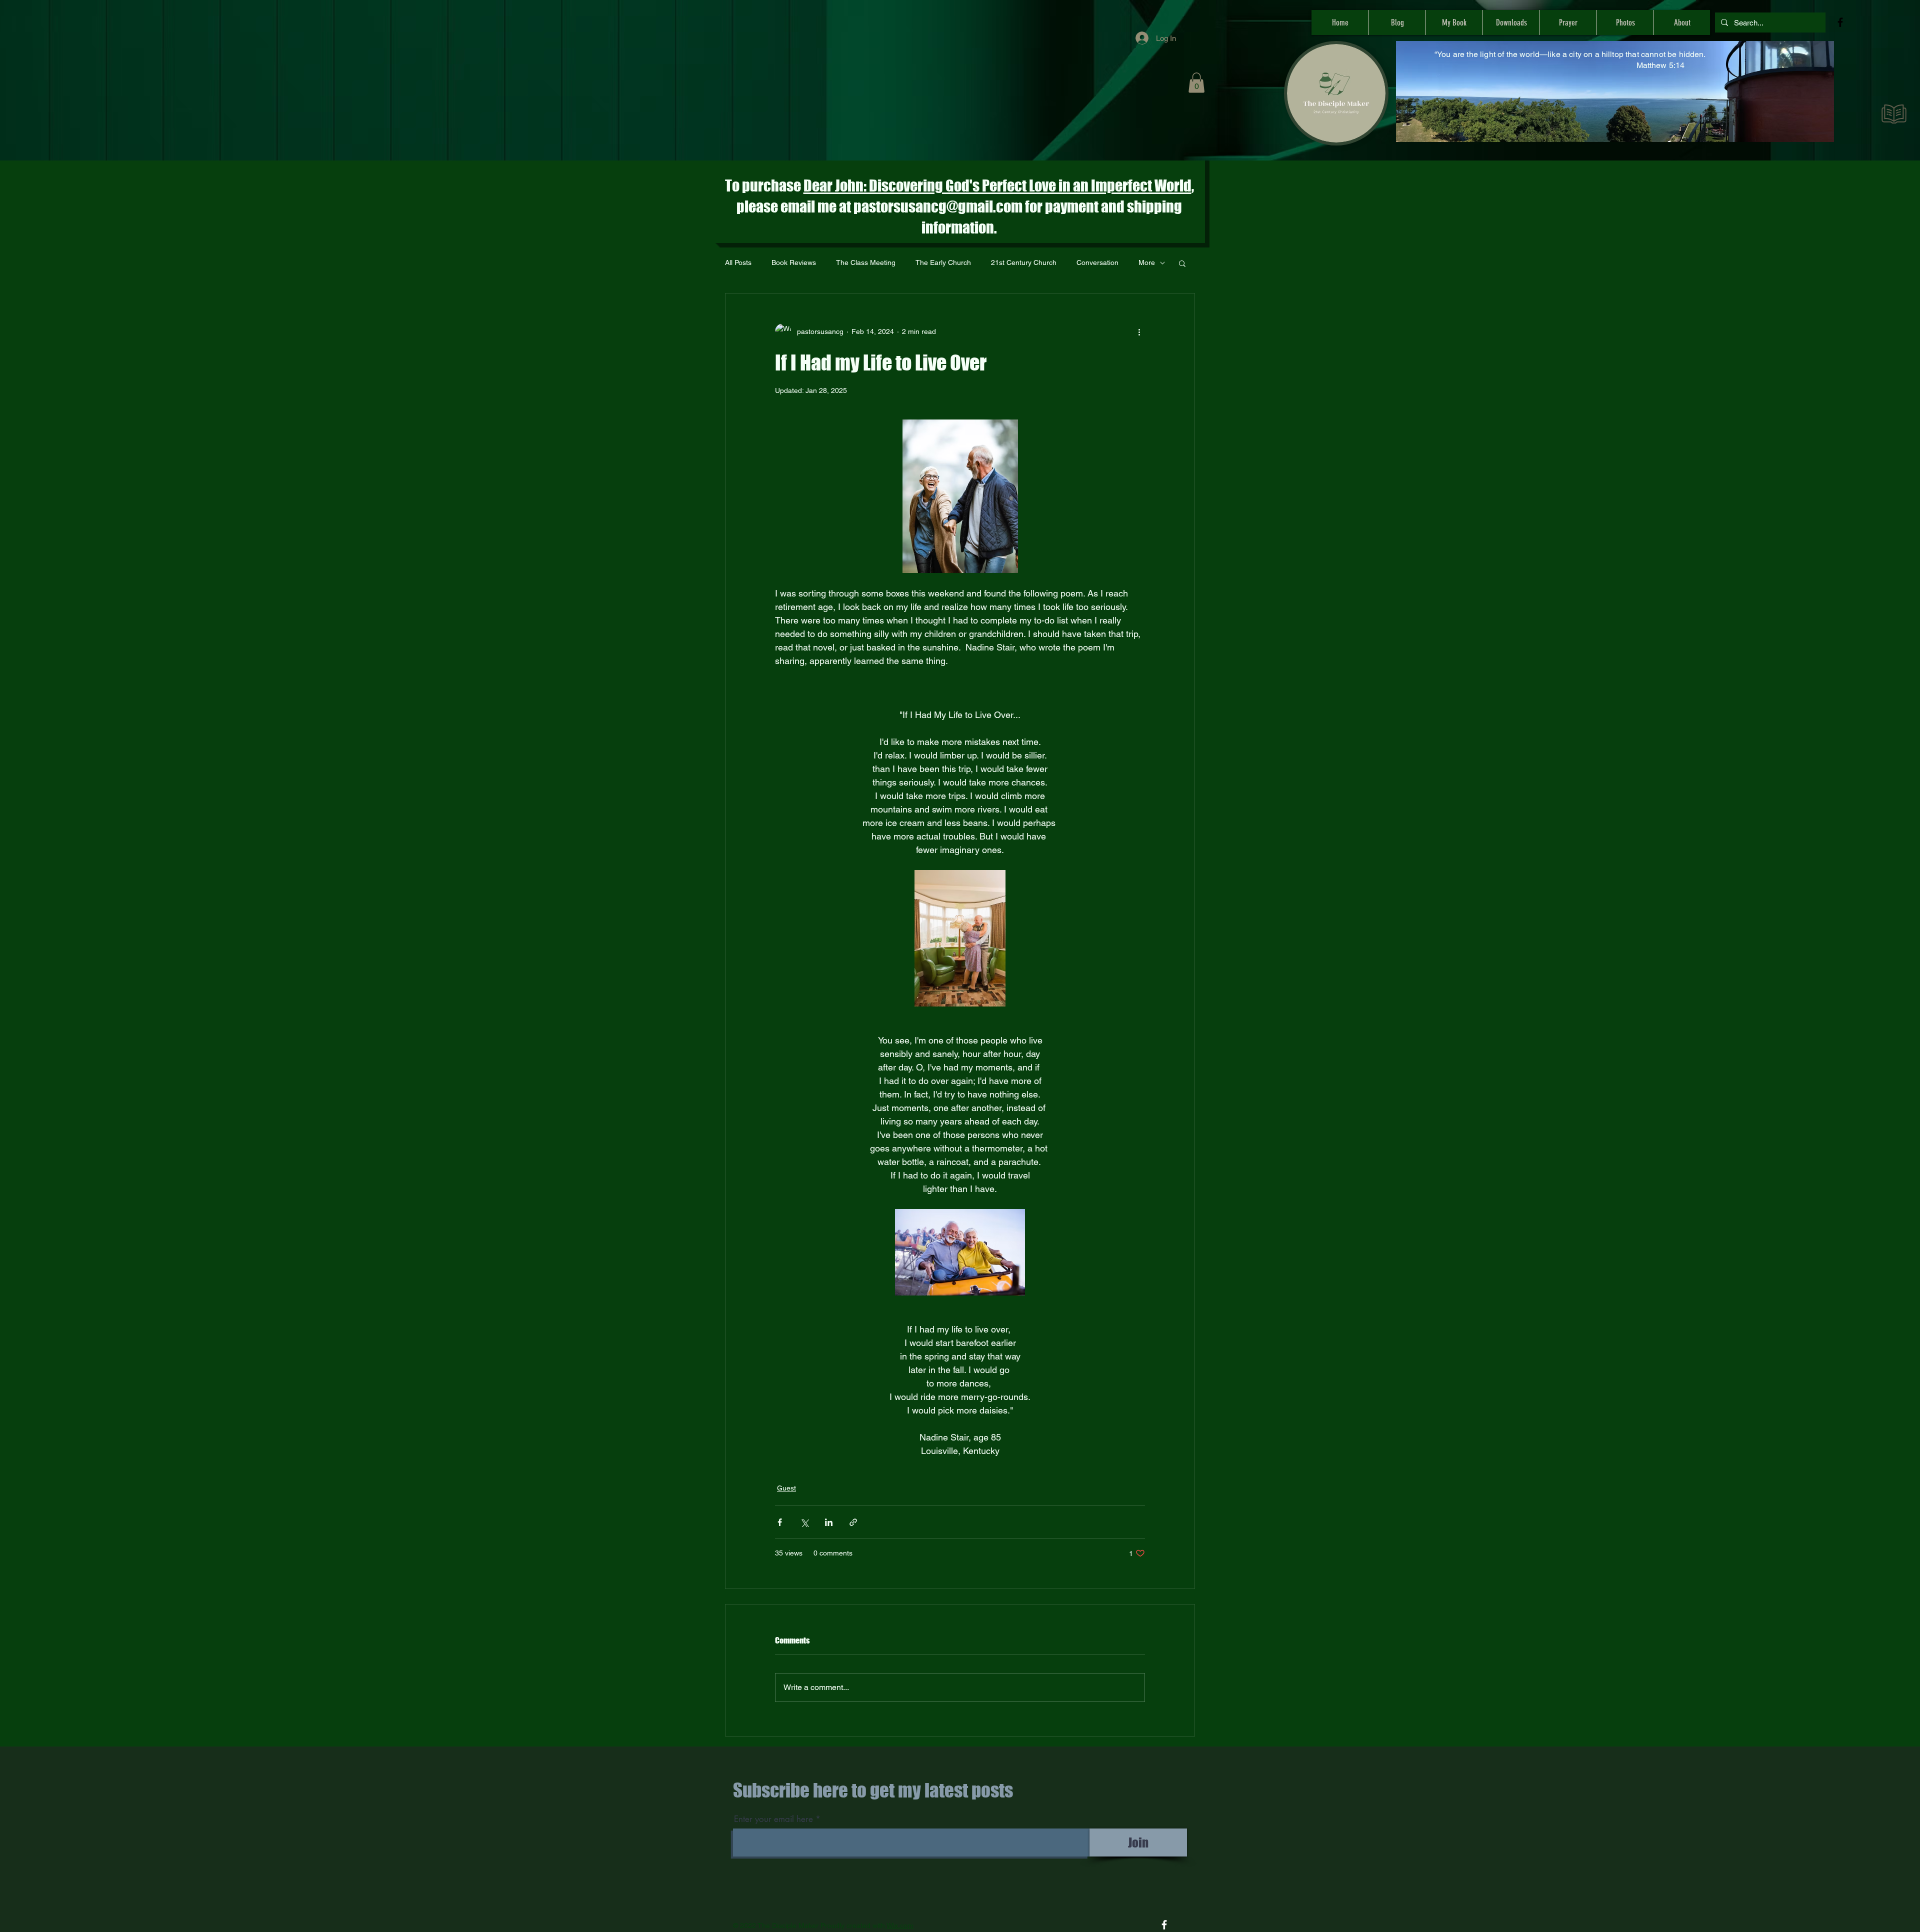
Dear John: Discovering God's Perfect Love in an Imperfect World (997, 185)
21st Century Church (1024, 262)
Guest (786, 1488)
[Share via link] (853, 1522)
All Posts (738, 262)
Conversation (1097, 262)
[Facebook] (1840, 22)
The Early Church (943, 262)
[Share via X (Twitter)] (804, 1522)
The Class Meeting (866, 262)
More (1147, 262)
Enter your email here (773, 1819)
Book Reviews (794, 262)
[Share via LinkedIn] (829, 1522)
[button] (1196, 83)
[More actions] (1139, 331)
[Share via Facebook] (780, 1522)
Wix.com (900, 1925)
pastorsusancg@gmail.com (938, 206)
